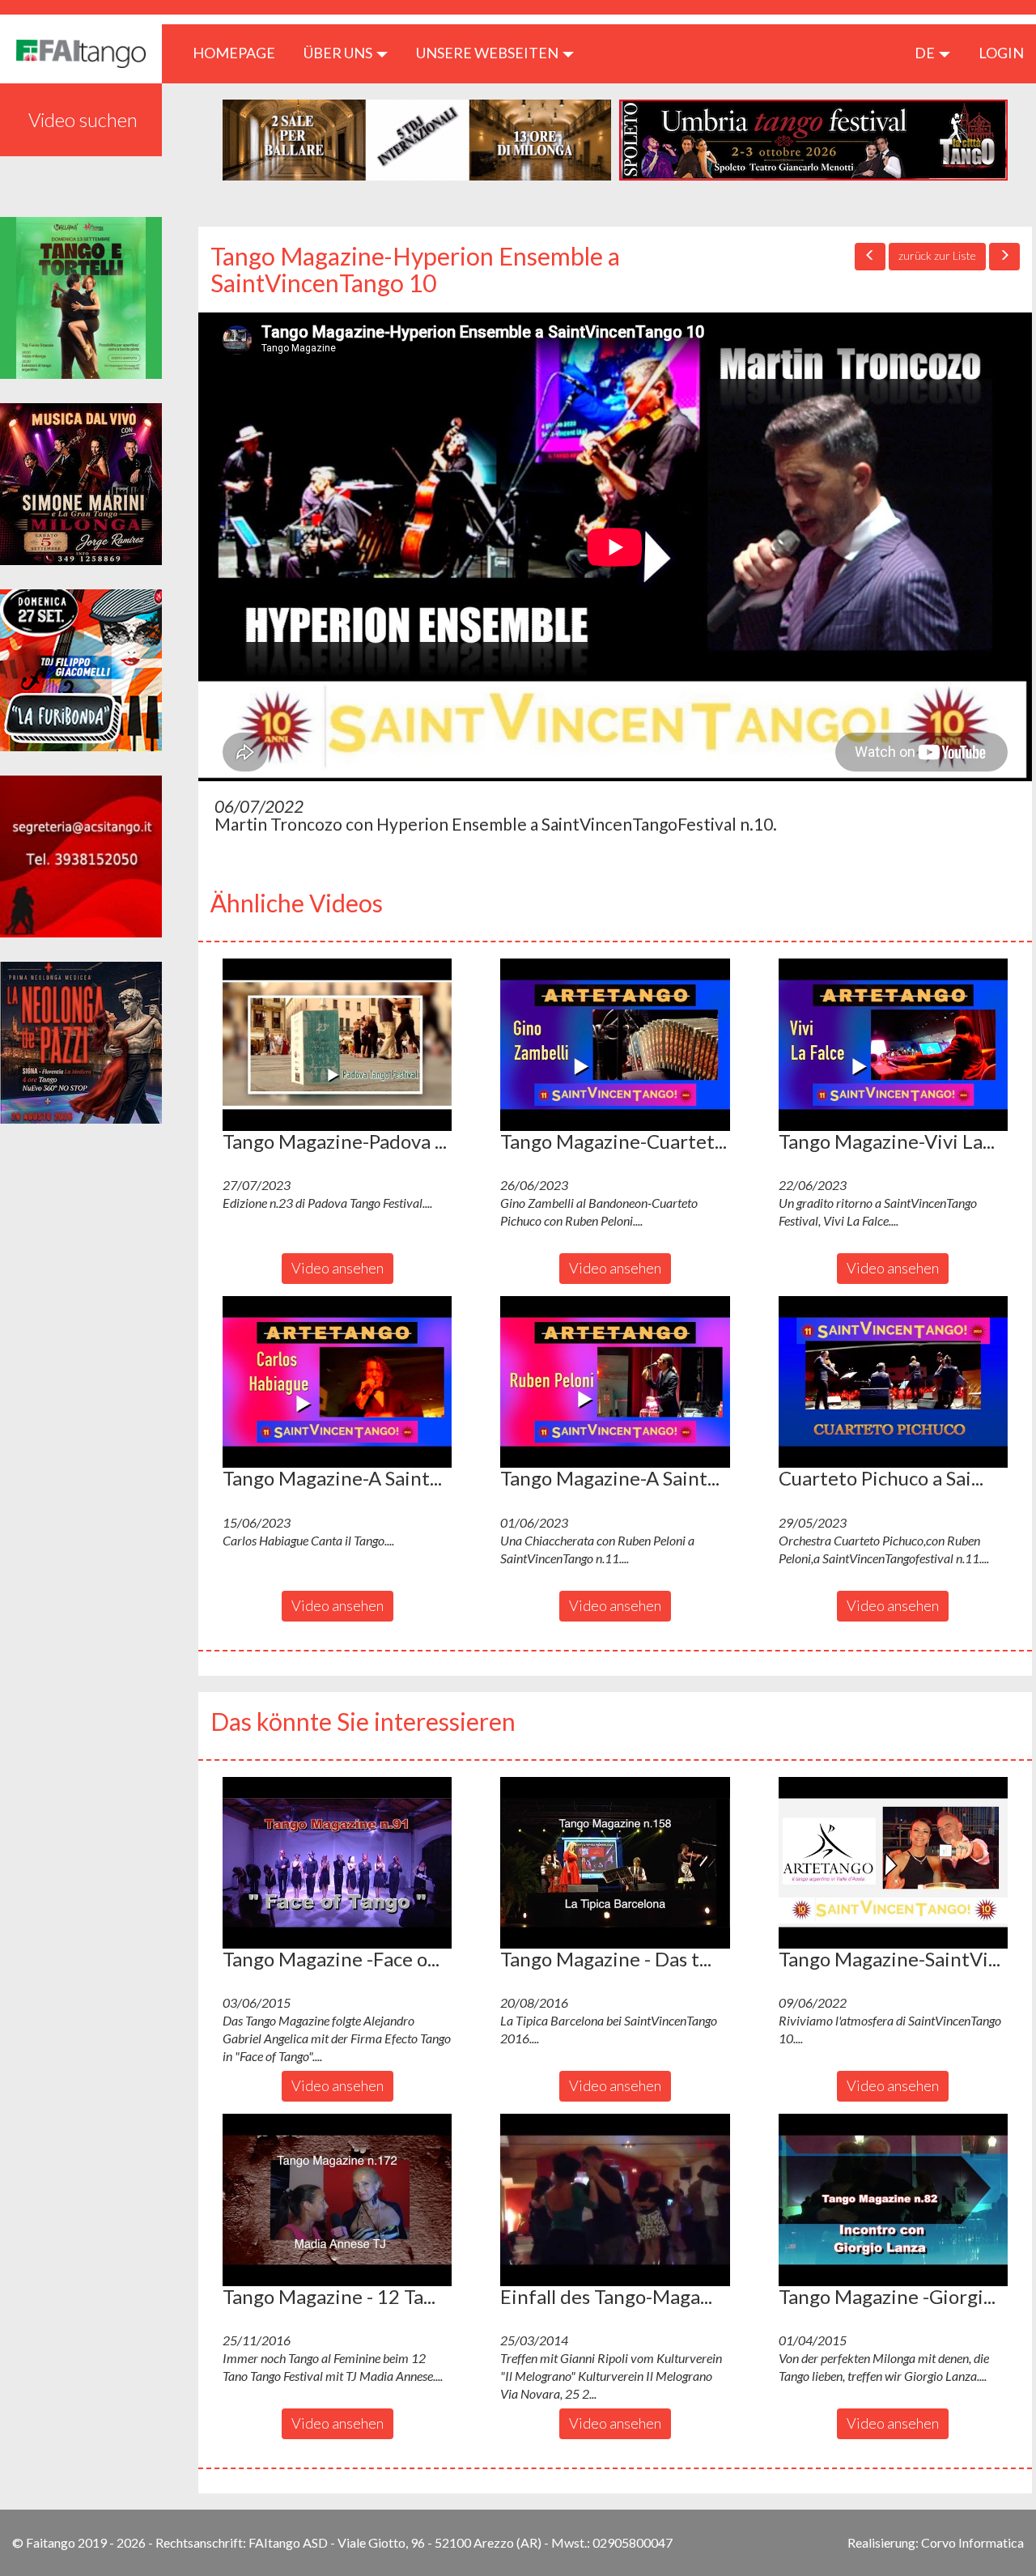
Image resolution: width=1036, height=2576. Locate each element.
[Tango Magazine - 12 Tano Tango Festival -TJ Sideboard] (337, 2200)
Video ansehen (338, 1268)
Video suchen (83, 119)
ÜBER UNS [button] (339, 53)
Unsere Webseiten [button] (488, 53)
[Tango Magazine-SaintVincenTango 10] (893, 1863)
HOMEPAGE (240, 52)
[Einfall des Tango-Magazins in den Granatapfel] (615, 2200)
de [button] (926, 53)
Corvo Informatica (972, 2542)
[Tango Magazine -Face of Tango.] (337, 1863)
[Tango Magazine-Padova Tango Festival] (337, 1044)
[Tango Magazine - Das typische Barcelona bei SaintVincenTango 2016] (615, 1863)
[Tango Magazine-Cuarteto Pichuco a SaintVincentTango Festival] (615, 1044)
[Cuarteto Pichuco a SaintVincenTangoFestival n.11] (893, 1382)
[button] (337, 1044)
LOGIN (1001, 53)
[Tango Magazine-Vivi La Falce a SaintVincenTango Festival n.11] (893, 1044)
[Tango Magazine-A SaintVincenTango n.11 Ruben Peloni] (615, 1382)
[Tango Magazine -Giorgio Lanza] (893, 2200)
